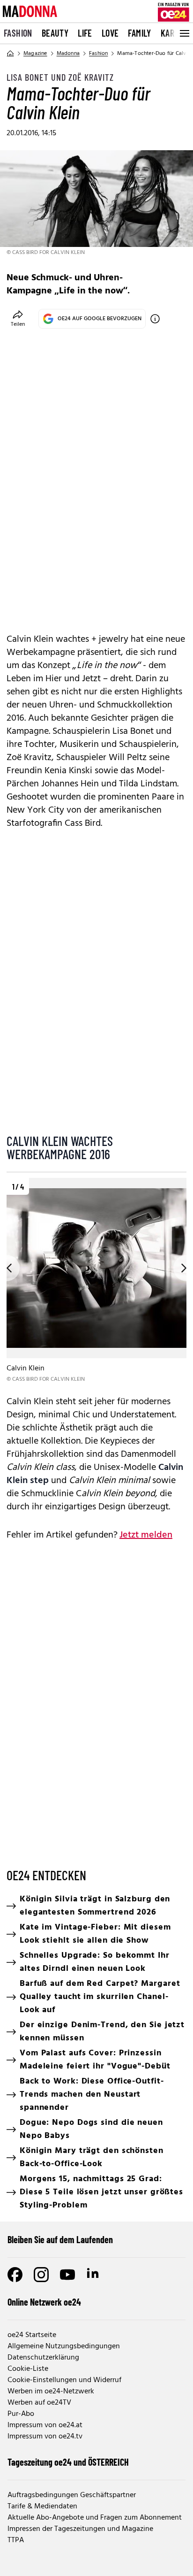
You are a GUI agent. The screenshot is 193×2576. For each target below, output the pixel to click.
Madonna (68, 54)
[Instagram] (41, 2275)
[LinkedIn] (94, 2275)
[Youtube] (67, 2275)
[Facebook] (15, 2275)
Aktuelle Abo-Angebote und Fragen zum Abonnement (95, 2518)
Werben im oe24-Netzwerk (51, 2391)
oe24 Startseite (32, 2335)
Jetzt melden (146, 1535)
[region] (96, 1281)
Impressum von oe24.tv (45, 2437)
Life (85, 33)
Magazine (35, 54)
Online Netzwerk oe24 (44, 2302)
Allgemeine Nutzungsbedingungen (64, 2346)
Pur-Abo (21, 2414)
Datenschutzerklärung (43, 2358)
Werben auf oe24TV (39, 2403)
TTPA (16, 2540)
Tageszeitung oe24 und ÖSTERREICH (68, 2462)
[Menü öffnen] (184, 33)
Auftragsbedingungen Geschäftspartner (72, 2495)
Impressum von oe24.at (45, 2425)
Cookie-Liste (28, 2369)
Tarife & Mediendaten (42, 2507)
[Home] (10, 54)
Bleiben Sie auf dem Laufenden (60, 2239)
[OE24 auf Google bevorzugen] (155, 319)
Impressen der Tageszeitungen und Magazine (80, 2529)
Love (110, 33)
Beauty (55, 33)
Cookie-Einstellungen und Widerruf (64, 2380)
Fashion (18, 33)
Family (139, 33)
